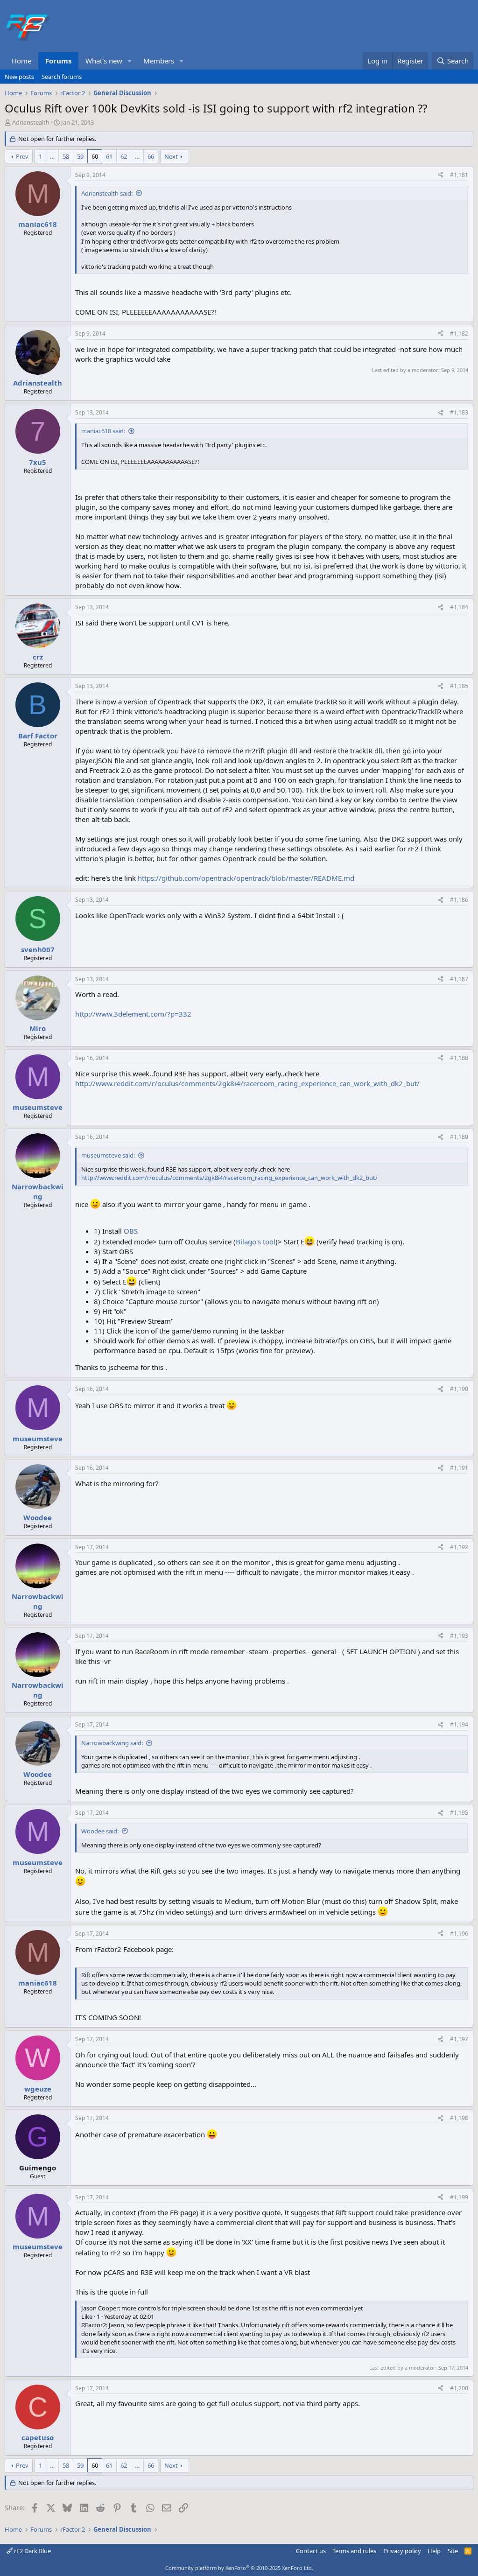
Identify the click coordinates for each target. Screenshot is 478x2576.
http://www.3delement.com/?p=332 (133, 1014)
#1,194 (459, 1724)
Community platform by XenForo (239, 2568)
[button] (130, 61)
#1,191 (459, 1468)
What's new (104, 61)
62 (124, 156)
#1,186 (459, 900)
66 (151, 156)
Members (159, 61)
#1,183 (459, 412)
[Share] (441, 175)
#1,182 (459, 333)
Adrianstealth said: (107, 193)
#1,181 (459, 175)
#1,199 (459, 2197)
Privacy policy (402, 2551)
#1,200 (459, 2388)
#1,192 (459, 1547)
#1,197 (459, 2039)
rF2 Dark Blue (32, 2551)
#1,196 (459, 1934)
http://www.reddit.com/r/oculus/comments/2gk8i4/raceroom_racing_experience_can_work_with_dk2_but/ (247, 1083)
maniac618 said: (103, 431)
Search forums (62, 77)
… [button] (52, 156)
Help (434, 2551)
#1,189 (459, 1137)
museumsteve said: (108, 1155)
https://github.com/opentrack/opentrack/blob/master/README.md (246, 878)
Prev (22, 156)
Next (171, 156)
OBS (131, 1231)
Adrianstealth (31, 122)
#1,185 (459, 686)
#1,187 (459, 979)
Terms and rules (354, 2551)
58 (66, 156)
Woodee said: (100, 1831)
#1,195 (459, 1813)
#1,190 (459, 1389)
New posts (19, 77)
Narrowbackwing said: (112, 1743)
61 (109, 156)
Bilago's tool (256, 1242)
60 (95, 156)
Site (453, 2551)
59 (80, 156)
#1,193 (459, 1636)
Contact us (311, 2551)
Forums (58, 61)
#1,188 (459, 1058)
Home (21, 61)
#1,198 (459, 2118)
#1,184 (459, 607)
